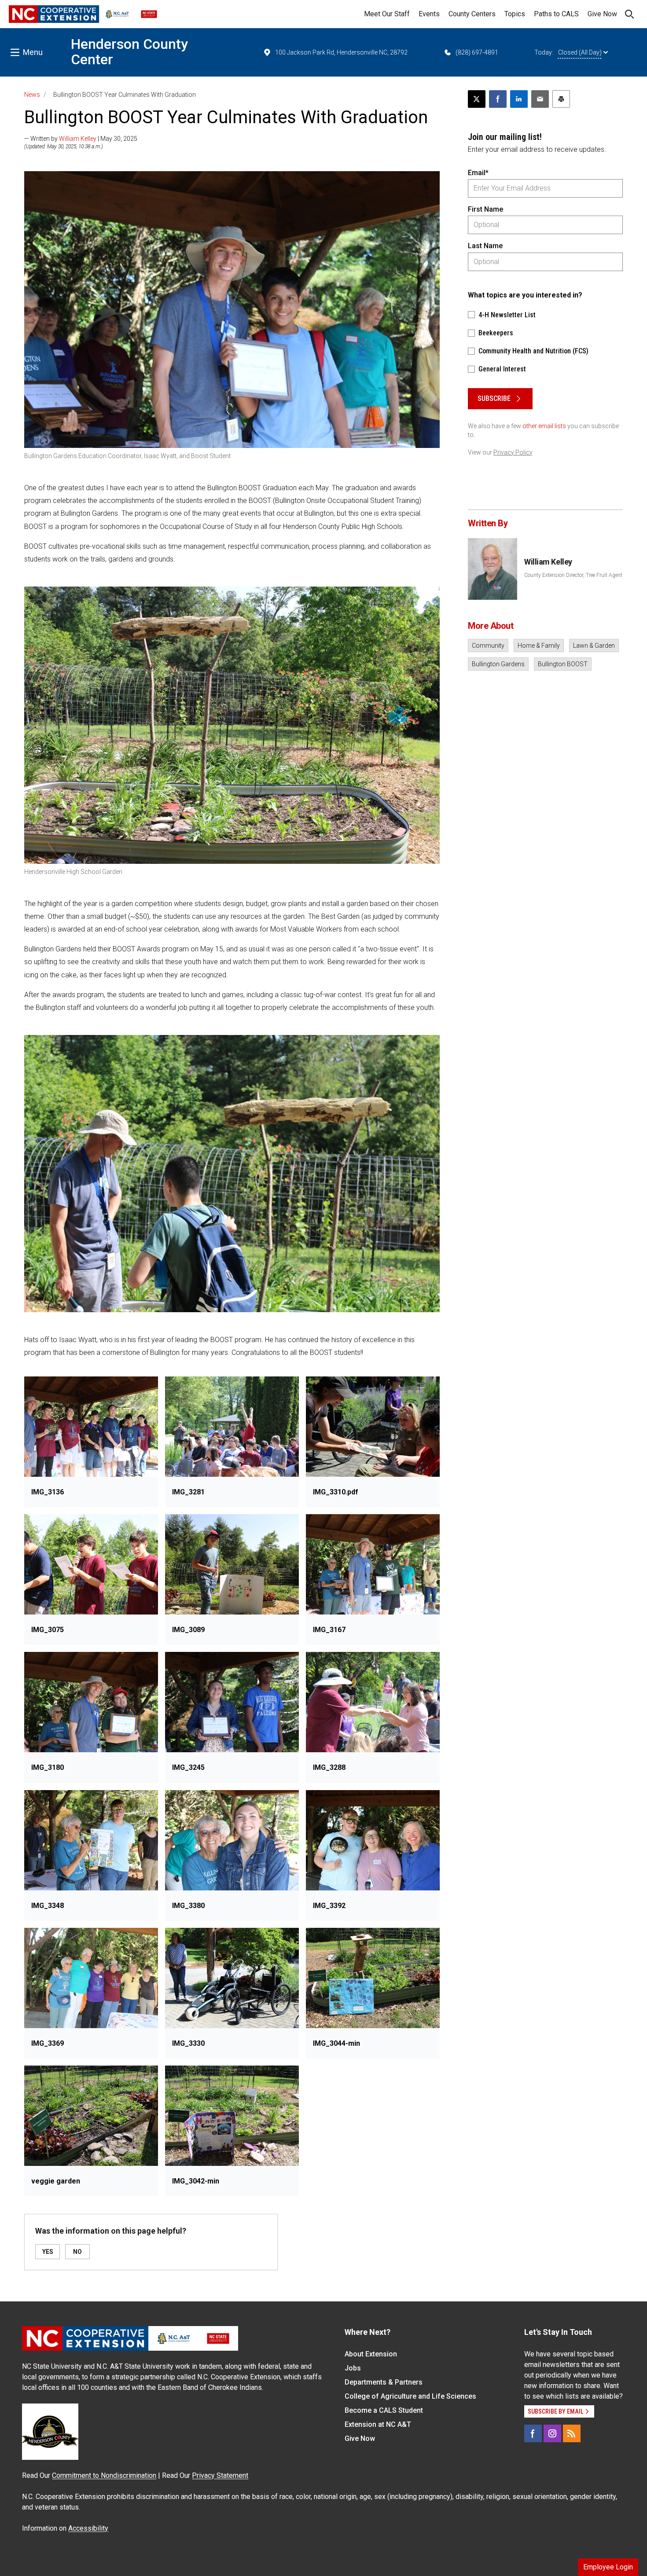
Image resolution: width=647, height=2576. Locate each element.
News (32, 95)
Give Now (602, 14)
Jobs (353, 2368)
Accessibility (88, 2528)
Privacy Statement (220, 2475)
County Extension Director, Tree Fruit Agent (573, 575)
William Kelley (78, 139)
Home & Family (539, 646)
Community (488, 646)
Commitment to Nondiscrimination (104, 2475)
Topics (515, 14)
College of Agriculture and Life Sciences (410, 2396)
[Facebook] (533, 2433)
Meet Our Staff (387, 14)
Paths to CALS (556, 14)
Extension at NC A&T (378, 2424)
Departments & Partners (384, 2382)
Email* (478, 173)
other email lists (544, 426)
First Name (485, 209)
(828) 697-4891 (477, 52)
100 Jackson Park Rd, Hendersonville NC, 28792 (341, 52)
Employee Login (608, 2567)
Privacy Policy (513, 452)
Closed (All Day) (580, 52)
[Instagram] (552, 2433)
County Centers (472, 14)
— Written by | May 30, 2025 (81, 139)
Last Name (485, 246)
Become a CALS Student (384, 2410)
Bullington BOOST (563, 664)
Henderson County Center (129, 52)
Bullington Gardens (498, 664)
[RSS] (572, 2433)
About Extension (371, 2354)
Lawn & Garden (594, 646)
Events (429, 14)
